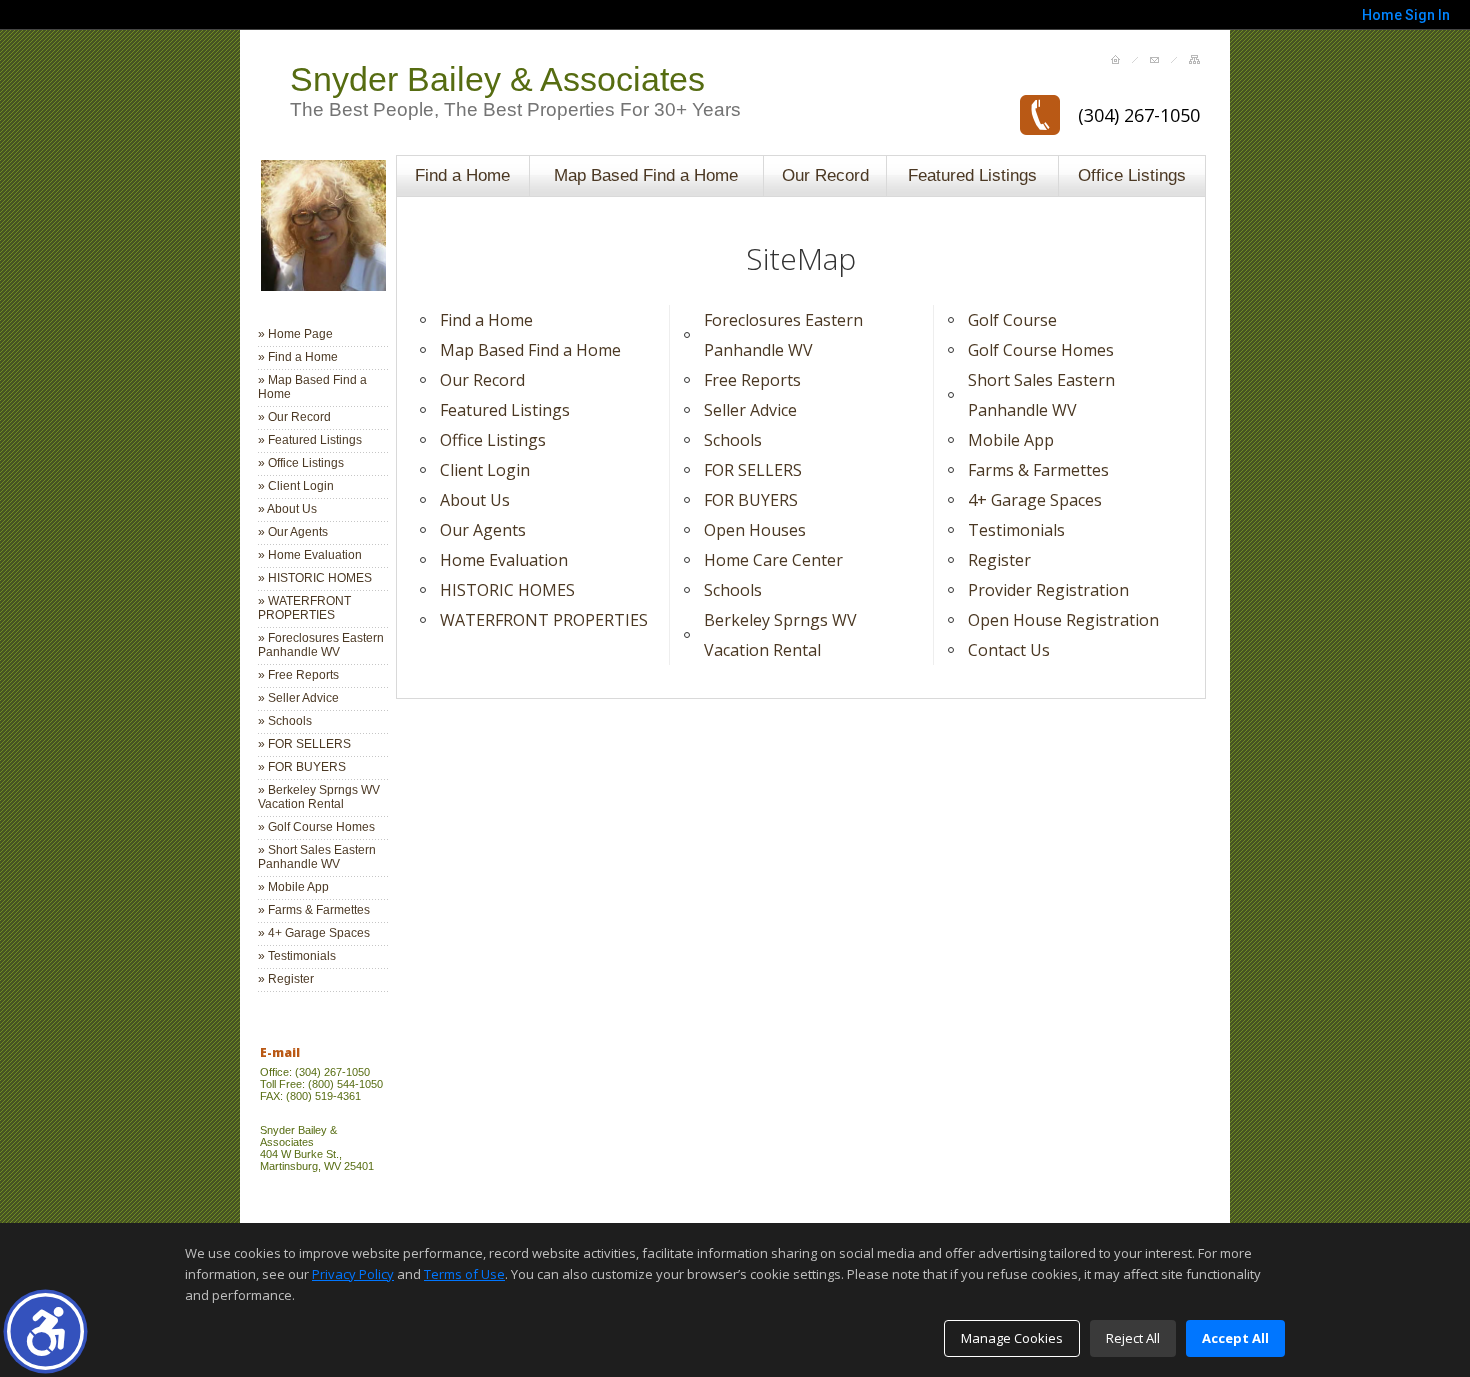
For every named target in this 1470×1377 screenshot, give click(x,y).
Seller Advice (750, 410)
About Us (475, 500)
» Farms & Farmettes (314, 910)
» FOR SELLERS (304, 744)
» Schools (285, 721)
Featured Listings (972, 175)
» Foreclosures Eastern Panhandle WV (321, 645)
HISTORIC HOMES (507, 590)
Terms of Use (464, 1274)
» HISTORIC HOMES (315, 578)
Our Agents (483, 530)
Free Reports (752, 380)
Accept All (1235, 1338)
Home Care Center (773, 560)
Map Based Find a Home (646, 175)
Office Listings (1132, 175)
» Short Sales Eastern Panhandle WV (317, 857)
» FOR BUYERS (302, 767)
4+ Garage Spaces (1035, 500)
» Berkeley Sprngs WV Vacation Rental (319, 797)
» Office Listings (301, 463)
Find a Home (462, 175)
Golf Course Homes (1041, 350)
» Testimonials (297, 956)
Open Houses (755, 530)
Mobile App (1011, 440)
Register (999, 560)
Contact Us (1009, 650)
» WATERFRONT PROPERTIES (304, 608)
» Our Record (294, 417)
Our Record (825, 175)
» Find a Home (298, 357)
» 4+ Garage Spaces (314, 933)
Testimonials (1016, 530)
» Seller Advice (298, 698)
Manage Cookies (1012, 1338)
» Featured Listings (310, 440)
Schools (733, 440)
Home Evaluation (504, 560)
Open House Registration (1063, 620)
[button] (45, 1331)
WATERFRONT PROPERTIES (544, 620)
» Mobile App (293, 887)
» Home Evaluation (310, 555)
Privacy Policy (353, 1274)
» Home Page (295, 334)
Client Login (485, 470)
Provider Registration (1048, 590)
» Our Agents (293, 532)
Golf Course (1012, 320)
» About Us (287, 509)
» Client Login (296, 486)
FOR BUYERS (751, 500)
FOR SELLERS (753, 470)
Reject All (1133, 1338)
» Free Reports (298, 675)
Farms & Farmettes (1038, 470)
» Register (286, 979)
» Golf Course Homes (316, 827)
